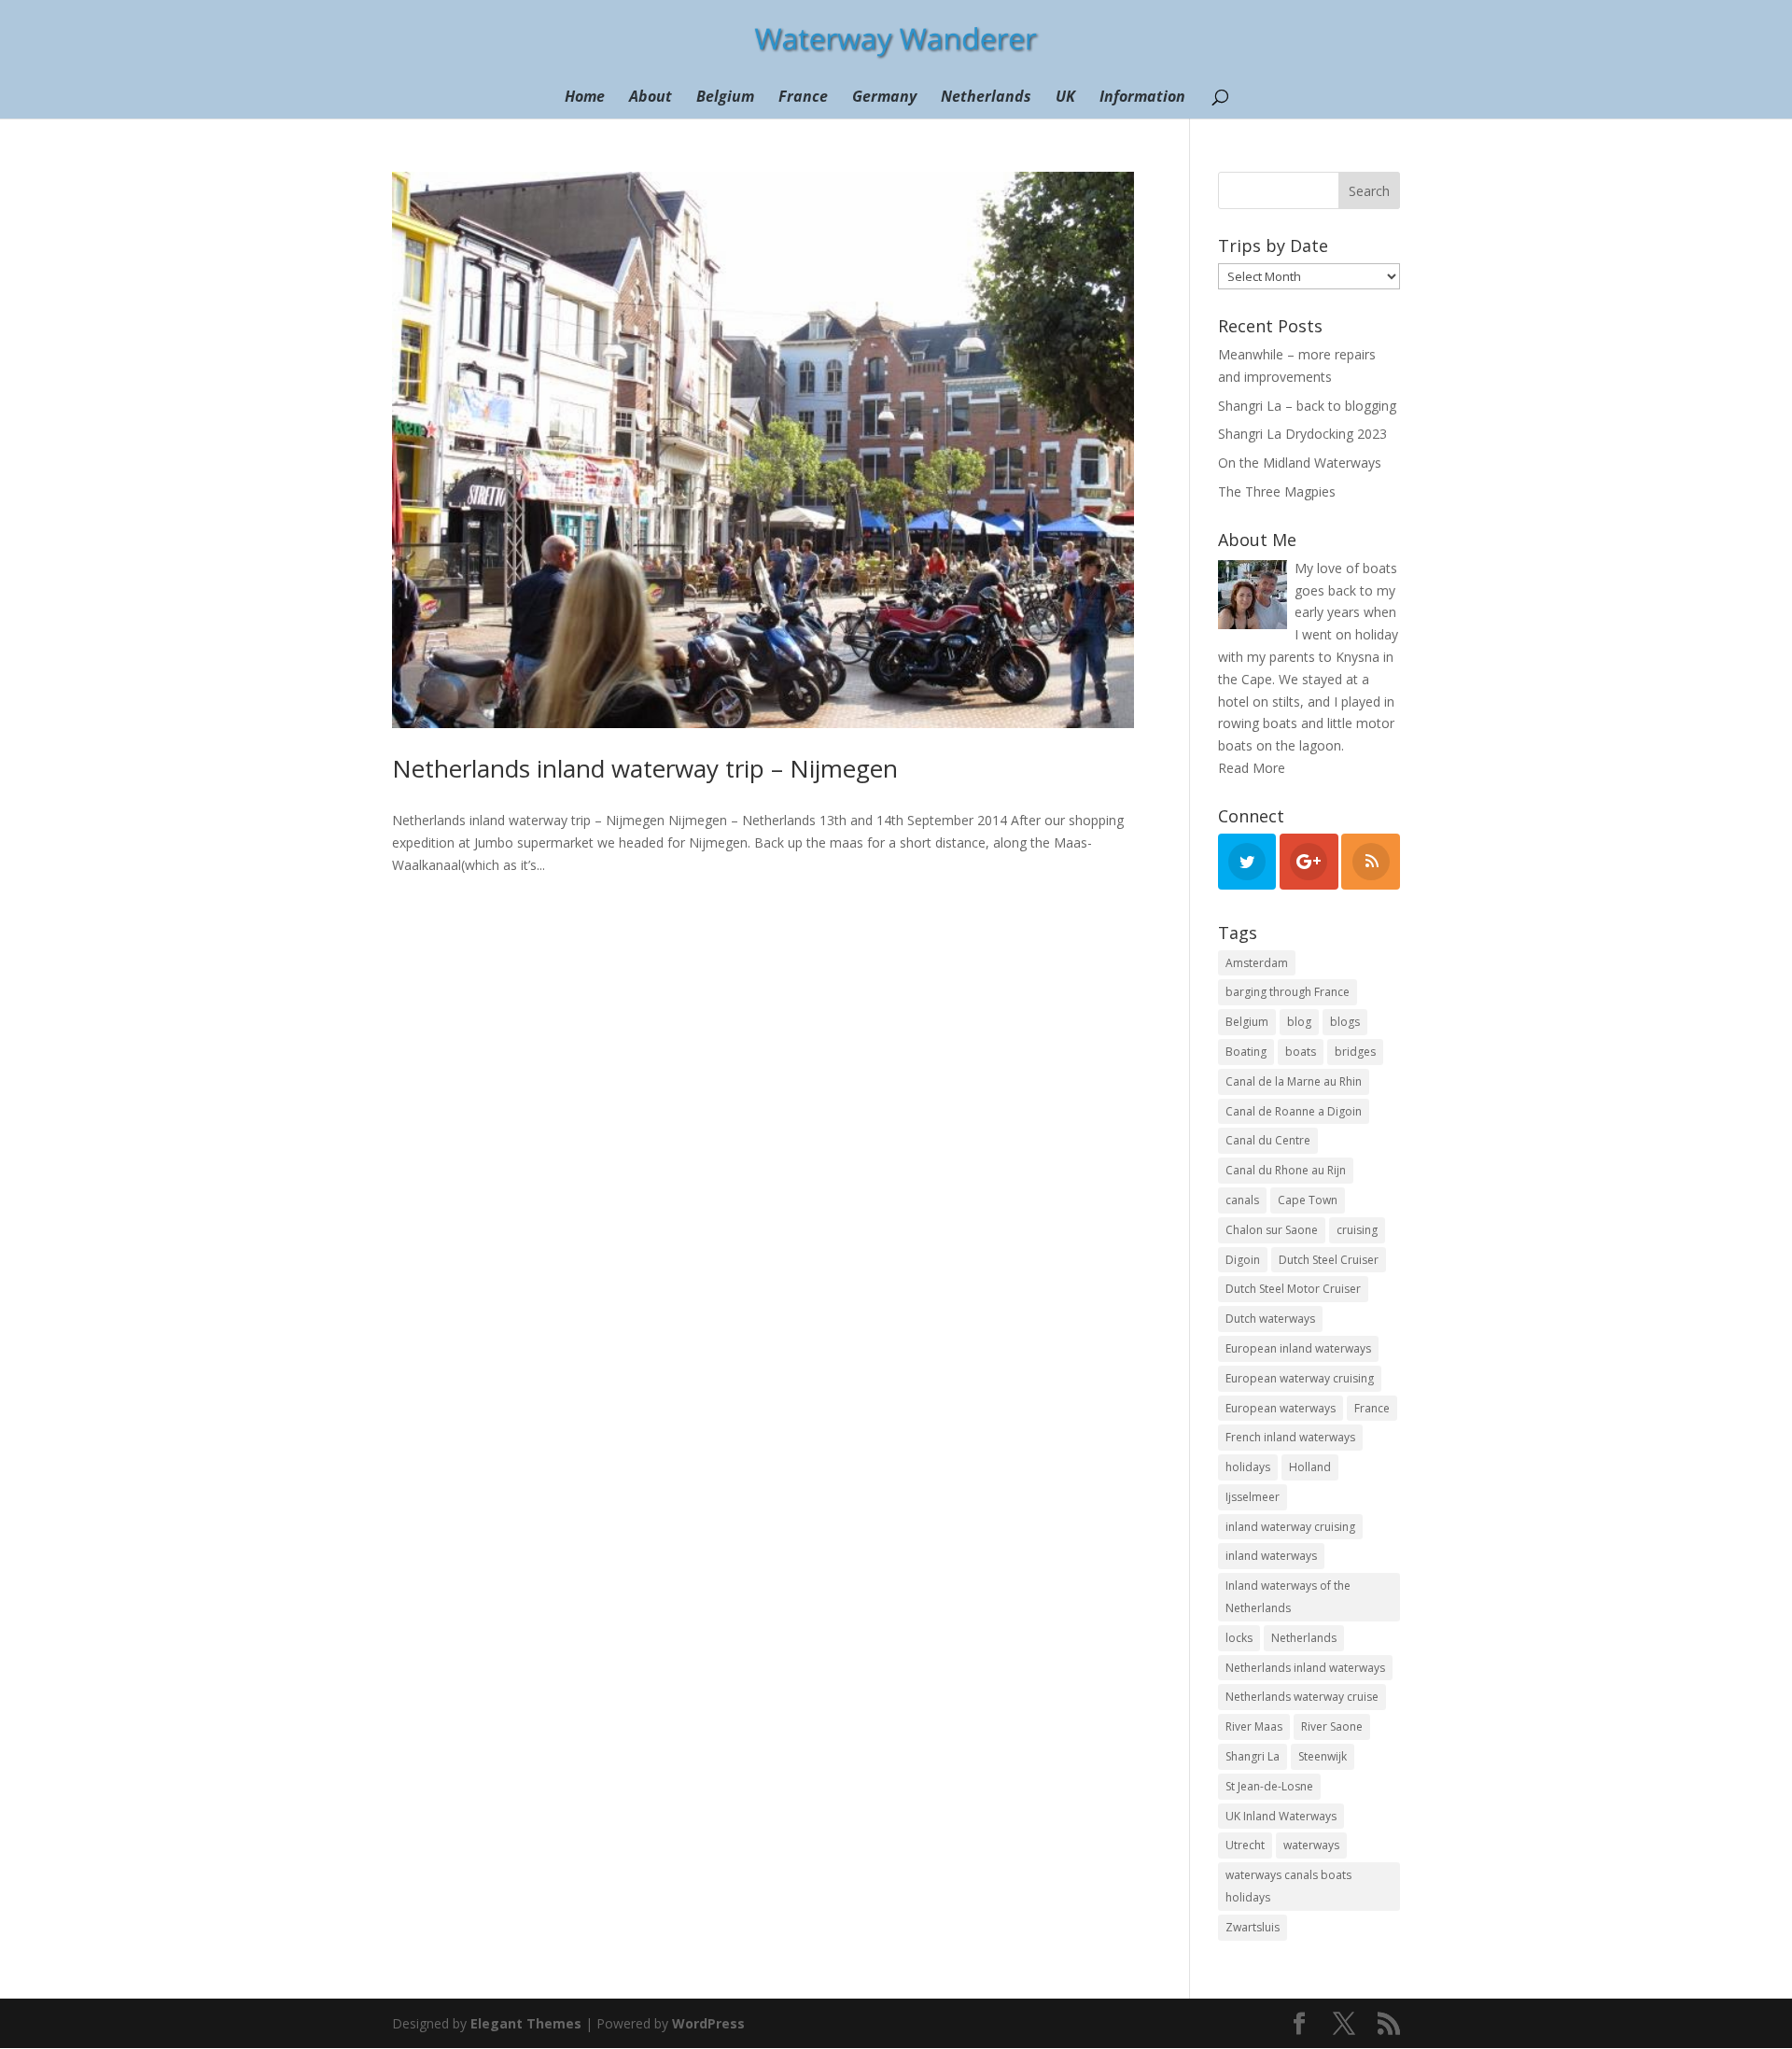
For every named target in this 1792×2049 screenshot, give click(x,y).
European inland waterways (1298, 1348)
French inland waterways (1290, 1437)
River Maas (1254, 1726)
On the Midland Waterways (1300, 463)
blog (1299, 1022)
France (803, 98)
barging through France (1288, 992)
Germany (884, 98)
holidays (1248, 1467)
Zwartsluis (1253, 1927)
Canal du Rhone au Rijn (1286, 1170)
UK (1065, 98)
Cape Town (1308, 1200)
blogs (1345, 1022)
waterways (1311, 1845)
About (651, 98)
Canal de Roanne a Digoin (1294, 1111)
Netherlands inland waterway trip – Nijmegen (645, 768)
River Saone (1332, 1726)
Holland (1310, 1467)
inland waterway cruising (1290, 1527)
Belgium (725, 98)
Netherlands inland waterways (1305, 1668)
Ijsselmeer (1253, 1497)
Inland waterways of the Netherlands (1288, 1597)
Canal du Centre (1268, 1140)
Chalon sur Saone (1272, 1230)
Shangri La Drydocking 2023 (1302, 434)
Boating (1246, 1052)
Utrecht (1245, 1845)
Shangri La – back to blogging (1307, 406)
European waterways (1281, 1408)
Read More (1252, 768)
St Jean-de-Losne (1269, 1786)
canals (1242, 1200)
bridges (1355, 1052)
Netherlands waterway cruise (1302, 1697)
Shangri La (1253, 1756)
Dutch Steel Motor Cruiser (1293, 1289)
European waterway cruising (1300, 1378)
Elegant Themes (526, 2023)
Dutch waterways (1270, 1319)
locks (1239, 1638)
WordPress (708, 2023)
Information (1142, 98)
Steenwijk (1323, 1756)
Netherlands (986, 98)
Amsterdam (1257, 963)
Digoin (1243, 1260)
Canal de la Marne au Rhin (1294, 1081)
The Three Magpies (1277, 491)
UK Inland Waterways (1281, 1816)
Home (585, 98)
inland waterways (1271, 1556)
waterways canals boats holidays (1288, 1886)
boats (1301, 1052)
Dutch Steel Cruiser (1329, 1260)
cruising (1357, 1230)
